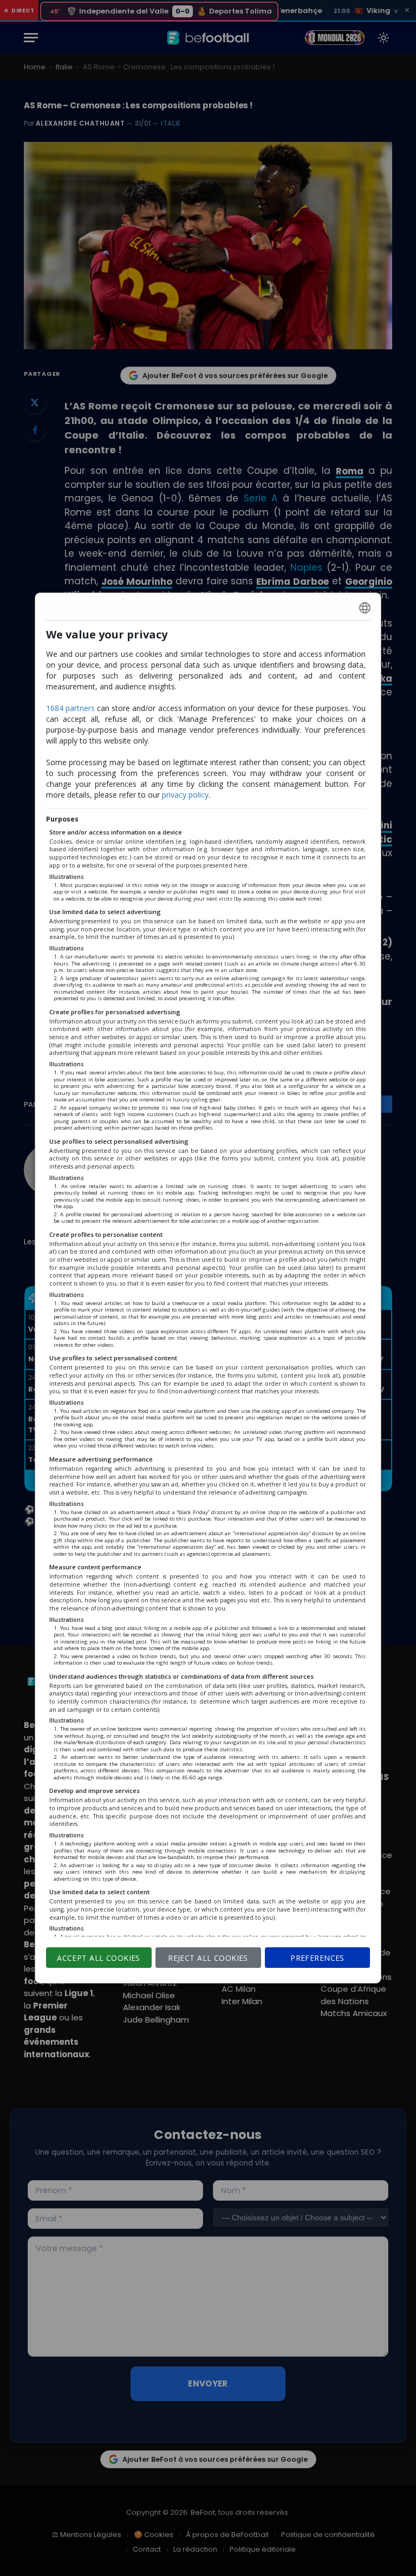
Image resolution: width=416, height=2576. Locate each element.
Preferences (317, 1958)
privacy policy (185, 795)
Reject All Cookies (208, 1958)
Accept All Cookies (99, 1958)
